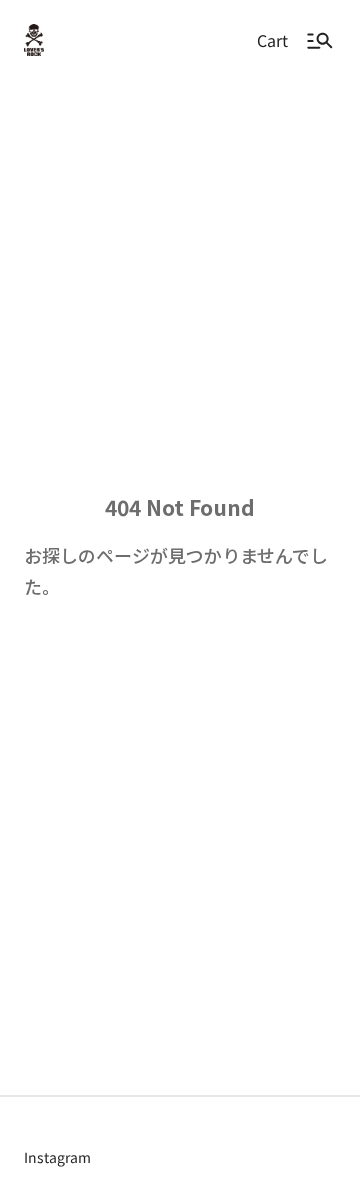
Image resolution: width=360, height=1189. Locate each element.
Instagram (57, 1157)
